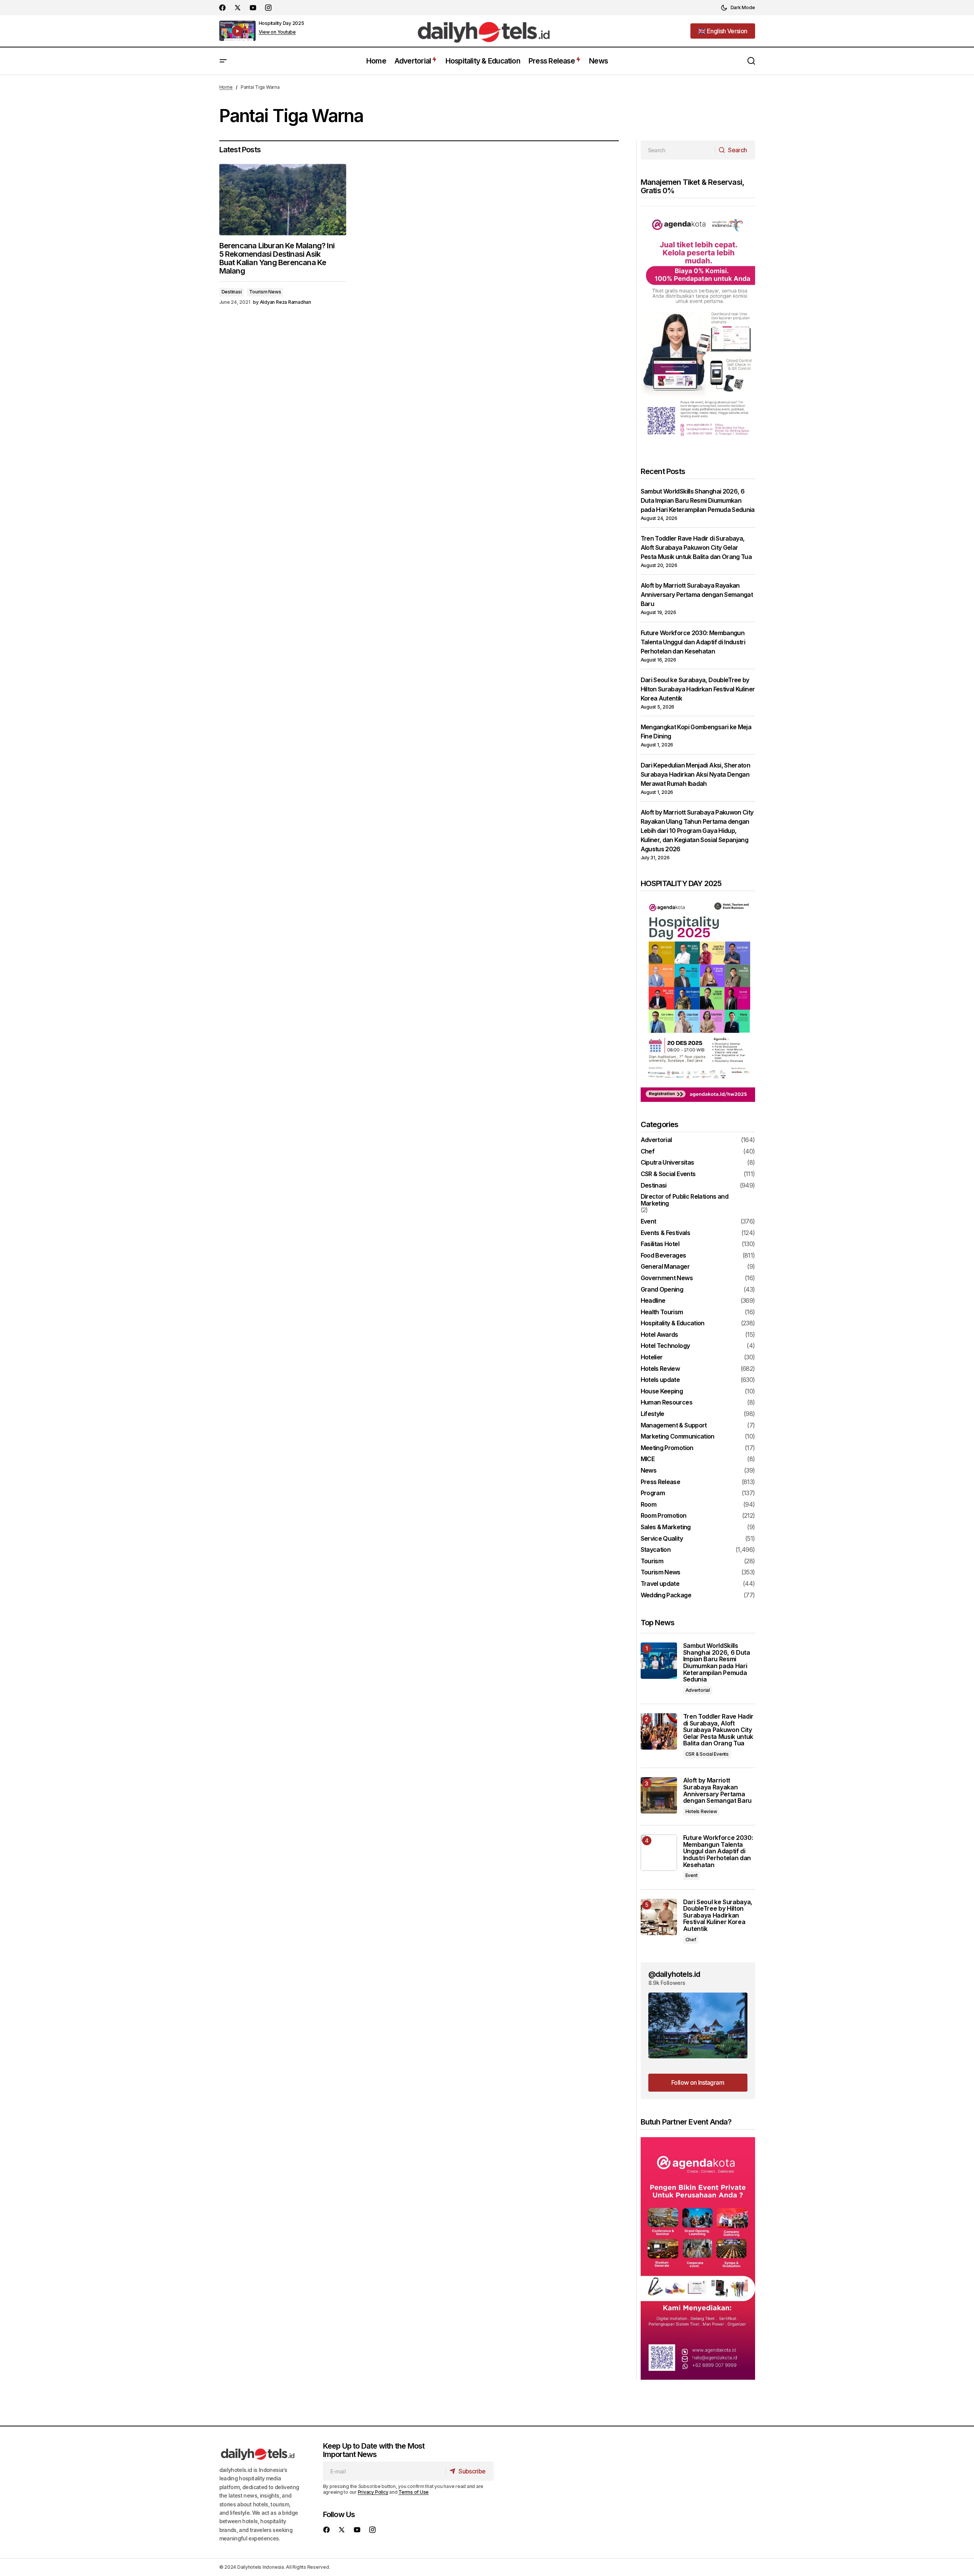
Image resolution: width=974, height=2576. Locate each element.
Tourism (652, 1561)
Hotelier (652, 1357)
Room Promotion (664, 1516)
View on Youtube (277, 32)
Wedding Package (666, 1595)
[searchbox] (678, 150)
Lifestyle (653, 1414)
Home (226, 87)
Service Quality (662, 1539)
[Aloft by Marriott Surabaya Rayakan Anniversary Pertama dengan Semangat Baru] (659, 1795)
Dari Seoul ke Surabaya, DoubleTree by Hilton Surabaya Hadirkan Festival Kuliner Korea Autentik (698, 689)
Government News (667, 1278)
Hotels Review (660, 1369)
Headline (653, 1301)
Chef (648, 1152)
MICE (648, 1459)
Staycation (656, 1550)
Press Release (661, 1482)
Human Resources (666, 1403)
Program (653, 1493)
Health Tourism (662, 1312)
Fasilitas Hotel (660, 1244)
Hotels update (660, 1380)
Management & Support (674, 1426)
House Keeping (662, 1391)
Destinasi (232, 292)
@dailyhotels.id (674, 1974)
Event (649, 1222)
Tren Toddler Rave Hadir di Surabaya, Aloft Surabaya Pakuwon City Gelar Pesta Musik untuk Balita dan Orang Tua (696, 547)
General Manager (665, 1267)
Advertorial (656, 1140)
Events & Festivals (665, 1233)
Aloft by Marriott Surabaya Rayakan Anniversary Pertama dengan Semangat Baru (697, 595)
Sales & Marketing (666, 1527)
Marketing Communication (678, 1437)
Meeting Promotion (667, 1448)
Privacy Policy (373, 2492)
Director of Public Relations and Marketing (685, 1200)
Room (649, 1505)
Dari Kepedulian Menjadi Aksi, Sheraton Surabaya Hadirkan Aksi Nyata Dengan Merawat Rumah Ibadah (696, 774)
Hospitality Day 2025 (281, 23)
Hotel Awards (659, 1335)
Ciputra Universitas (667, 1163)
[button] (738, 8)
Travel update (660, 1584)
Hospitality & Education (673, 1323)
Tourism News (265, 292)
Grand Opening (662, 1290)
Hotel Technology (665, 1346)
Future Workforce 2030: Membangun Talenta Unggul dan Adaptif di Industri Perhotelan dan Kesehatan (693, 642)
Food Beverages (663, 1256)
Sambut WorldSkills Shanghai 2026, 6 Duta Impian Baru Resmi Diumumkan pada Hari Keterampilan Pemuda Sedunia (698, 500)
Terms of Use (414, 2492)
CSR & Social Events (668, 1174)
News (649, 1471)
